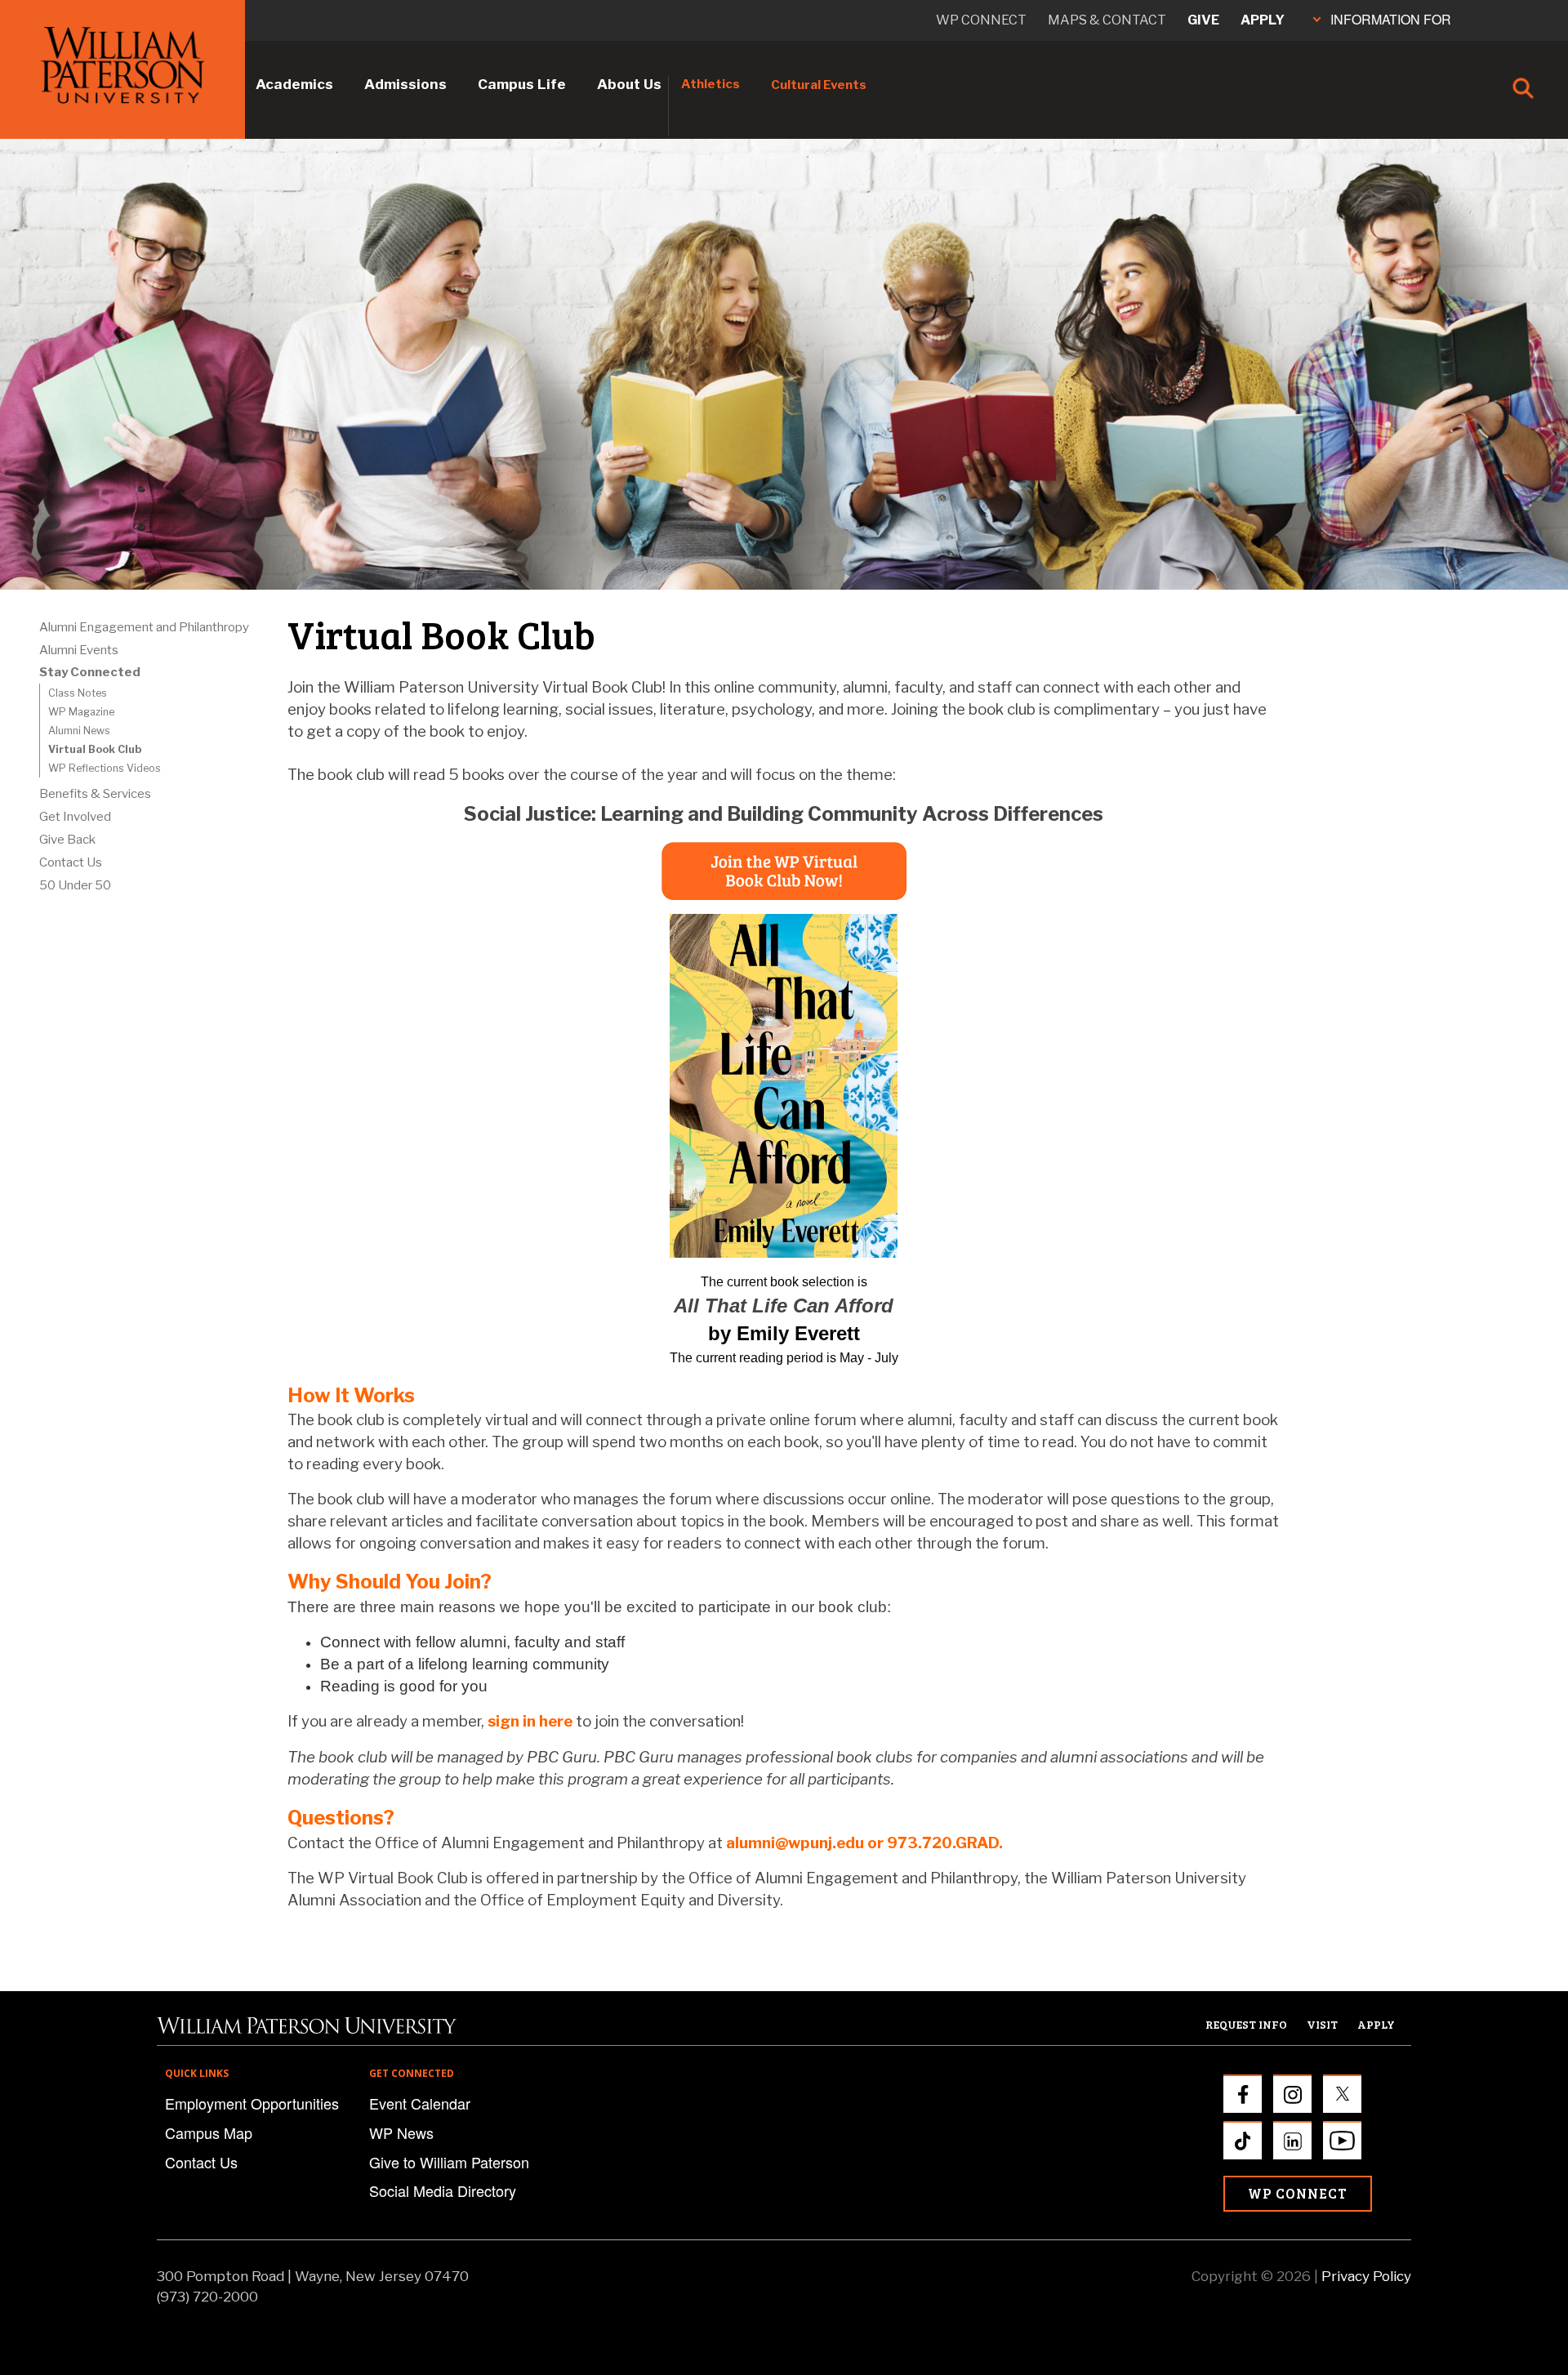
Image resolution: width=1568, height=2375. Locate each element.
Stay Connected (90, 672)
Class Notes (78, 693)
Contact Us (71, 862)
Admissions (405, 84)
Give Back (67, 840)
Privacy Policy (1366, 2276)
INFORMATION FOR (1391, 19)
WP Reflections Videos (105, 768)
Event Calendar (420, 2103)
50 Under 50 (75, 885)
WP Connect (1298, 2193)
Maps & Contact (1107, 20)
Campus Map (209, 2132)
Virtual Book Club (95, 749)
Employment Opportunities (252, 2103)
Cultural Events (819, 85)
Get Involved (75, 817)
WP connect (981, 20)
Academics (294, 84)
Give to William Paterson (449, 2162)
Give (1203, 20)
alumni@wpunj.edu (795, 1843)
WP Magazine (81, 712)
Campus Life (522, 84)
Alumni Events (79, 650)
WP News (401, 2132)
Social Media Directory (443, 2190)
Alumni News (79, 731)
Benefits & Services (95, 794)
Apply (1263, 20)
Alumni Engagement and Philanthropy (144, 627)
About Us (629, 84)
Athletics (710, 84)
